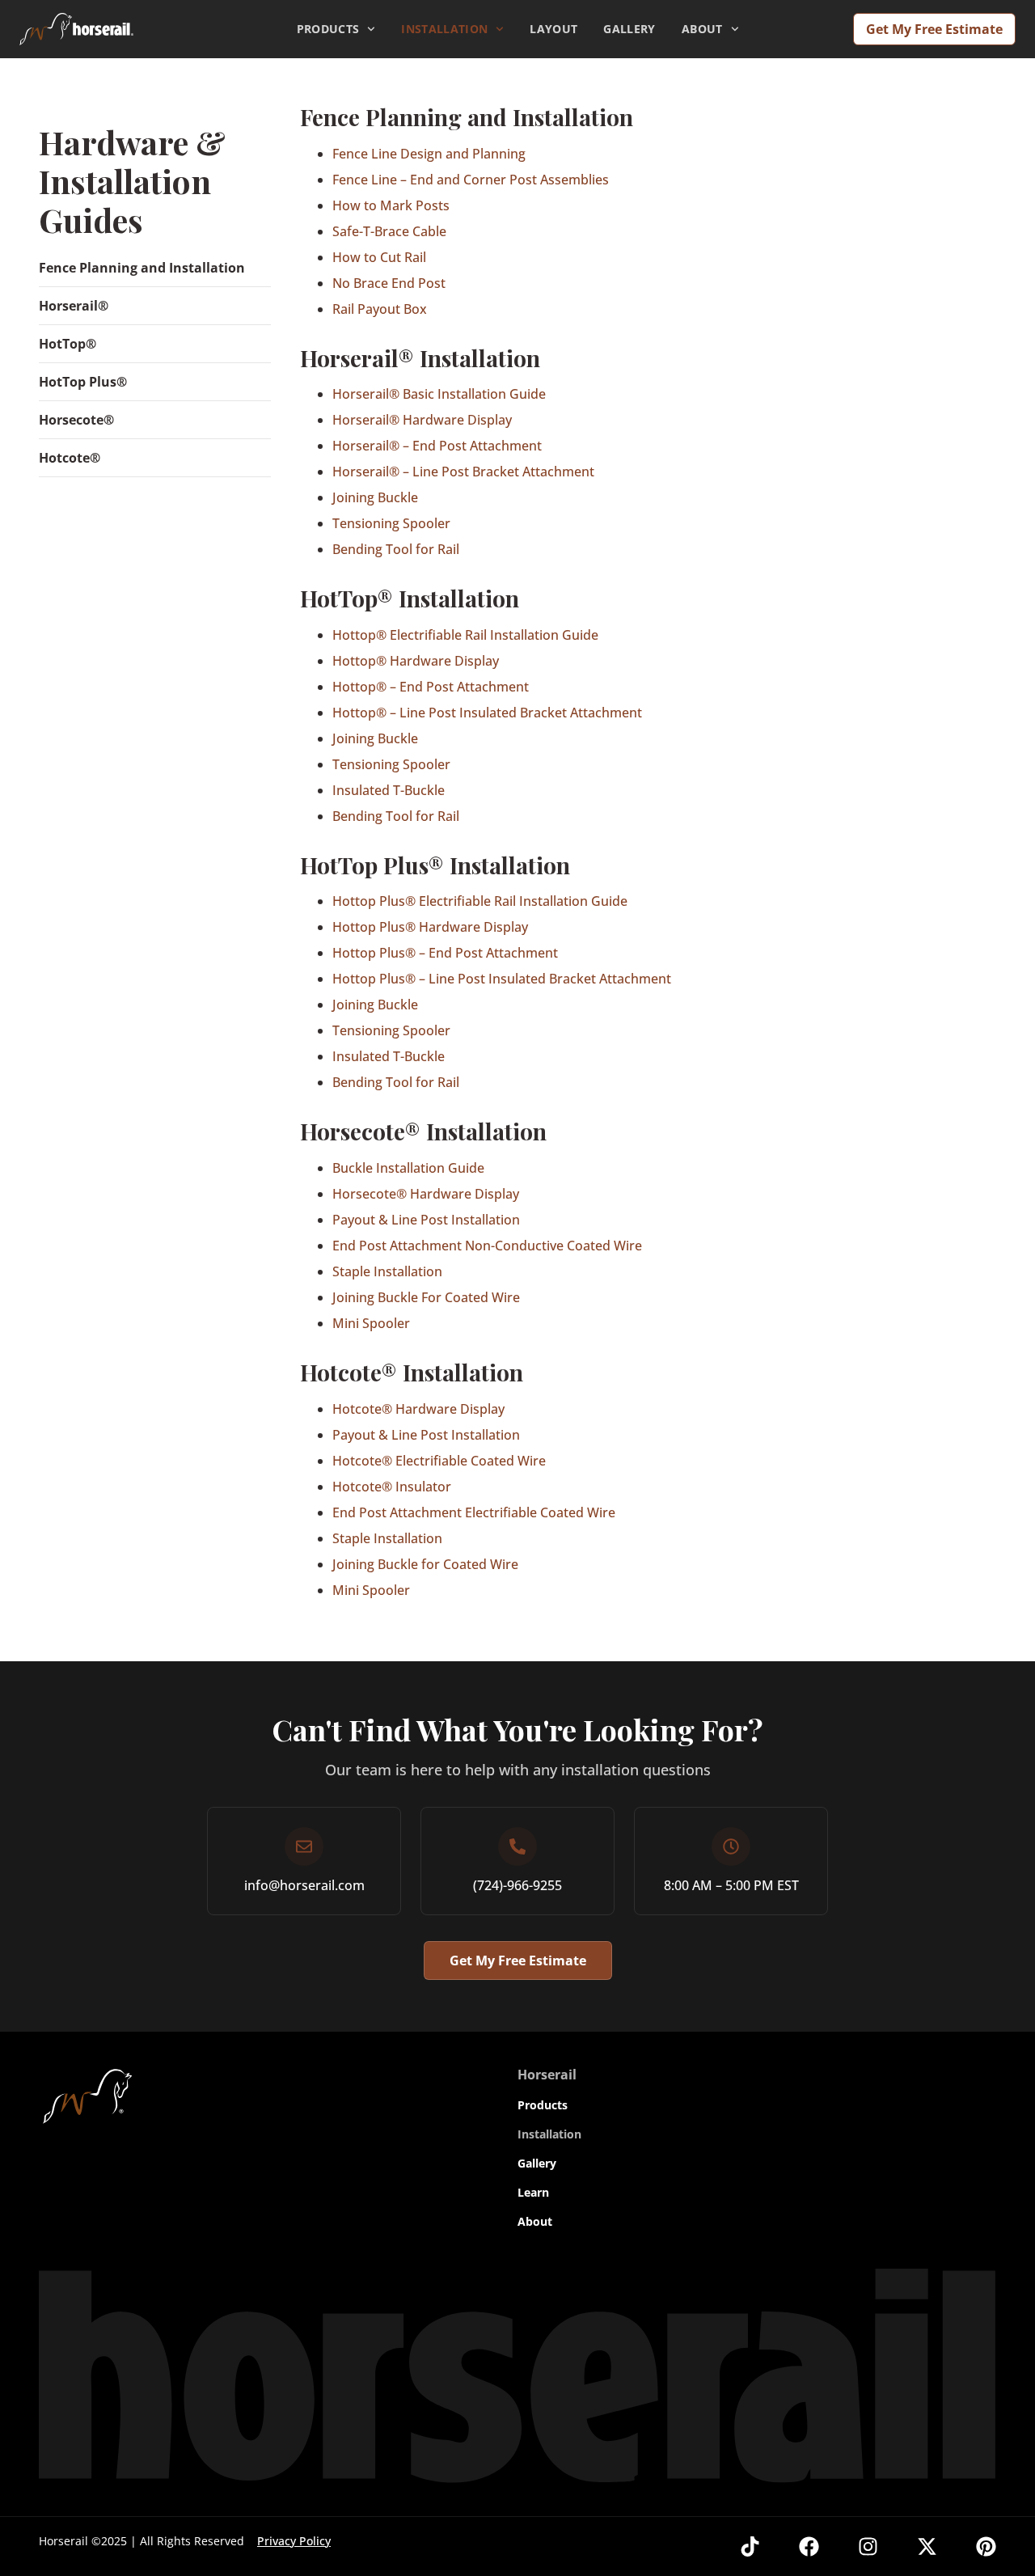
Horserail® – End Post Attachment (437, 446)
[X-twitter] (927, 2546)
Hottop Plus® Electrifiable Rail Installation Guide (480, 901)
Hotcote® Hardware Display (418, 1409)
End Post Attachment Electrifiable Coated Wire (474, 1512)
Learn (533, 2192)
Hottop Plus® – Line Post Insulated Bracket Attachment (502, 979)
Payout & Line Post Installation (426, 1220)
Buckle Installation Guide (408, 1168)
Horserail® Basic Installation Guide (439, 394)
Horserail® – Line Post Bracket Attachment (463, 472)
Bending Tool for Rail (396, 549)
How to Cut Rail (379, 257)
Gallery (629, 29)
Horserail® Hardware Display (422, 420)
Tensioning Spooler (391, 523)
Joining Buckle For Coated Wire (426, 1297)
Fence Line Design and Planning (429, 154)
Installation (444, 29)
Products (328, 29)
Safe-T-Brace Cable (389, 231)
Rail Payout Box (380, 309)
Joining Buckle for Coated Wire (425, 1564)
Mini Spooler (371, 1323)
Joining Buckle (375, 497)
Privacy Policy (294, 2541)
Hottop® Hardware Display (416, 661)
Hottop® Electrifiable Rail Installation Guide (465, 635)
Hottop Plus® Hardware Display (430, 927)
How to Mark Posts (391, 205)
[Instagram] (868, 2546)
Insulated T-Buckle (389, 790)
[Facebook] (809, 2546)
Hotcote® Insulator (392, 1487)
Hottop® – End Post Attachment (431, 687)
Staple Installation (387, 1271)
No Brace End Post (389, 283)
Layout (553, 29)
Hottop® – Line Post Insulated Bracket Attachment (487, 713)
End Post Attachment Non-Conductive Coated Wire (487, 1246)
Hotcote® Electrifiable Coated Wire (439, 1461)
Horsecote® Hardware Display (426, 1194)
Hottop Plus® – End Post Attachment (445, 953)
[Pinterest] (986, 2546)
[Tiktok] (750, 2546)
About (702, 29)
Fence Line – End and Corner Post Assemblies (471, 180)
